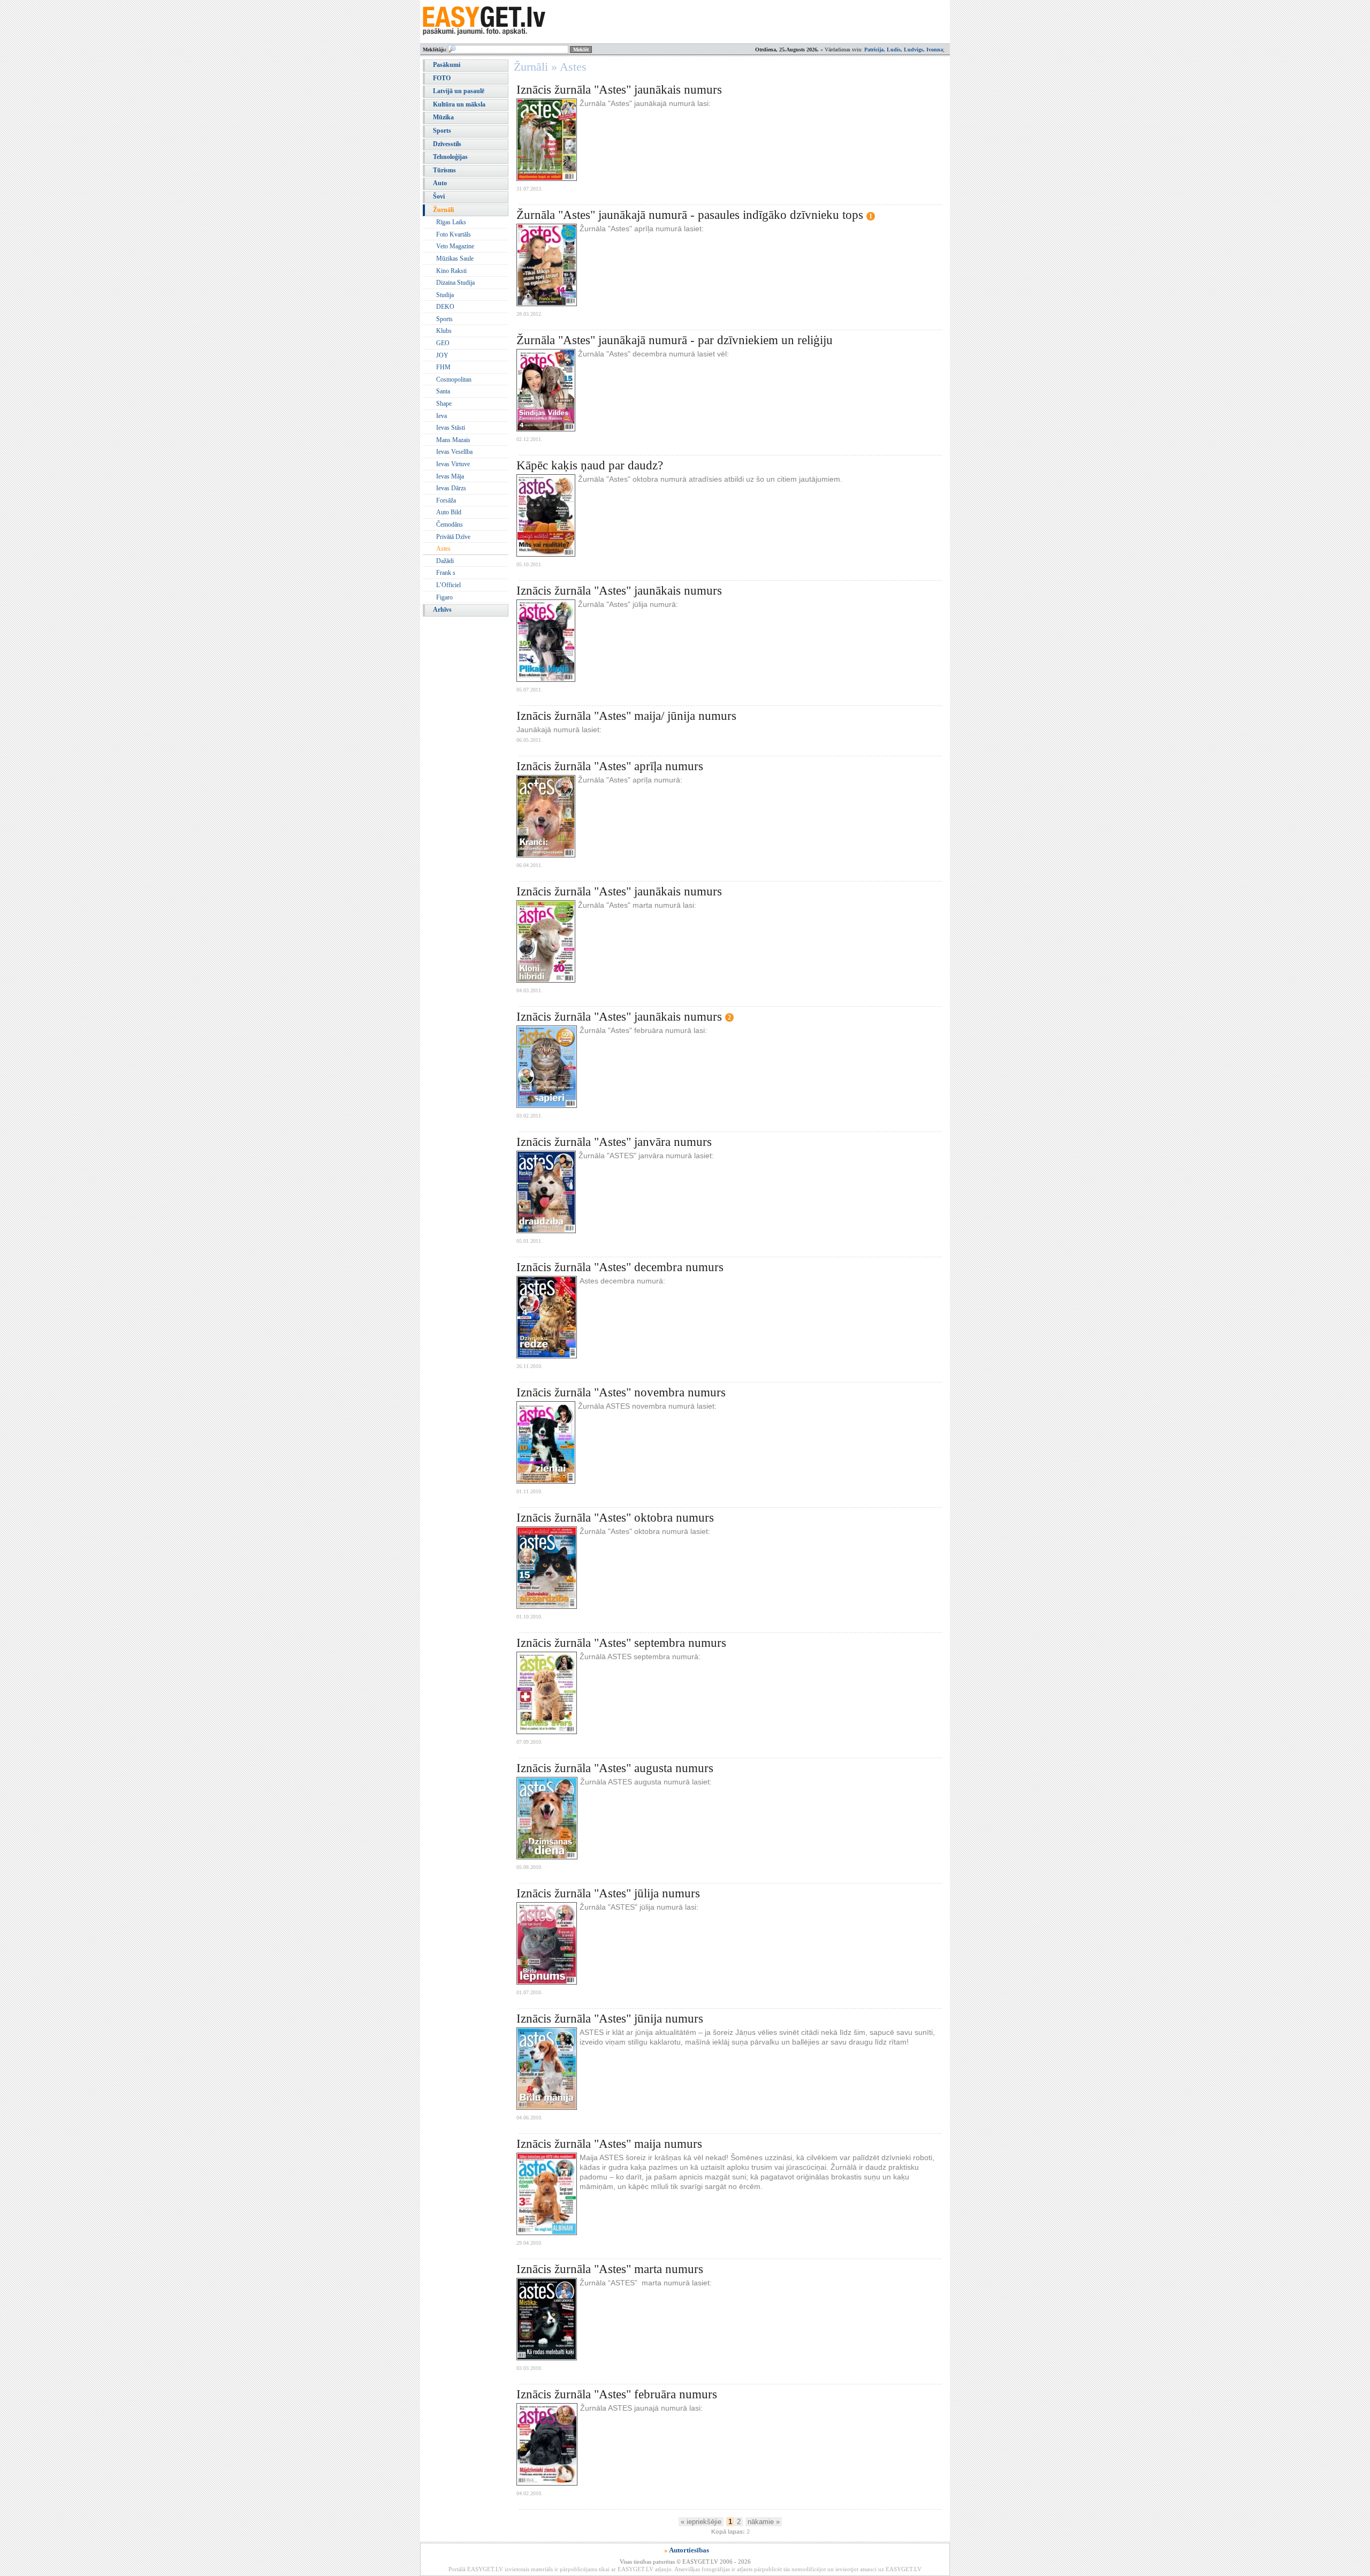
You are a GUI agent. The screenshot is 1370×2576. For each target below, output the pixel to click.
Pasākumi (447, 65)
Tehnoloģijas (450, 157)
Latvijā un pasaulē (459, 91)
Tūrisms (444, 170)
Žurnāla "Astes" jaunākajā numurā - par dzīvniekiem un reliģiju (675, 340)
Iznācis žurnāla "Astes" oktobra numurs (615, 1518)
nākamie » (764, 2522)
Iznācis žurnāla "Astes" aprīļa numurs (610, 766)
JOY (442, 355)
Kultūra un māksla (459, 104)
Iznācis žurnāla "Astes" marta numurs (610, 2269)
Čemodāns (450, 525)
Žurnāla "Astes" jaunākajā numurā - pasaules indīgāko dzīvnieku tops (690, 215)
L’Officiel (448, 585)
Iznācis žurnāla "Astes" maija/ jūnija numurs (626, 716)
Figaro (444, 597)
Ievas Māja (450, 476)
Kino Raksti (451, 271)
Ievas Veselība (454, 452)
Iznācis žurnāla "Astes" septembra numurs (621, 1643)
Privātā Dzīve (453, 537)
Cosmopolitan (454, 379)
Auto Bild (449, 512)
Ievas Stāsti (451, 428)
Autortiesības (689, 2550)
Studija (445, 295)
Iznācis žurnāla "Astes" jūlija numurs (608, 1893)
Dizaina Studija (455, 283)
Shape (444, 404)
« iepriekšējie (701, 2522)
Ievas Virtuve (453, 464)
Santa (443, 391)
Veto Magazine (455, 246)
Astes (443, 549)
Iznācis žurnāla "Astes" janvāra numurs (614, 1142)
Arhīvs (442, 610)
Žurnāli (443, 210)
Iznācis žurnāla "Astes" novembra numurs (621, 1392)
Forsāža (446, 500)
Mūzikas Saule (455, 259)
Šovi (439, 196)
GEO (443, 343)
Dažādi (445, 561)
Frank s (446, 573)
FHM (443, 367)
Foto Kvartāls (454, 234)
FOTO (442, 78)
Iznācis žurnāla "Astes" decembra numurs (620, 1267)
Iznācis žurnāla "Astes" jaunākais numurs (619, 90)
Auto (440, 183)
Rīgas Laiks (451, 222)
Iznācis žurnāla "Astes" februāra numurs (617, 2394)
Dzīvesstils (447, 144)
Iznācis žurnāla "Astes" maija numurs (609, 2144)
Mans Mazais (453, 440)
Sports (442, 131)
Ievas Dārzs (451, 488)
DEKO (445, 307)
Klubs (444, 331)
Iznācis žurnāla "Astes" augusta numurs (615, 1768)
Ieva (442, 416)
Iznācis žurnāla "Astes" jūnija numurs (610, 2019)
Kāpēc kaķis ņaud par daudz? (590, 465)
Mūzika (443, 117)
